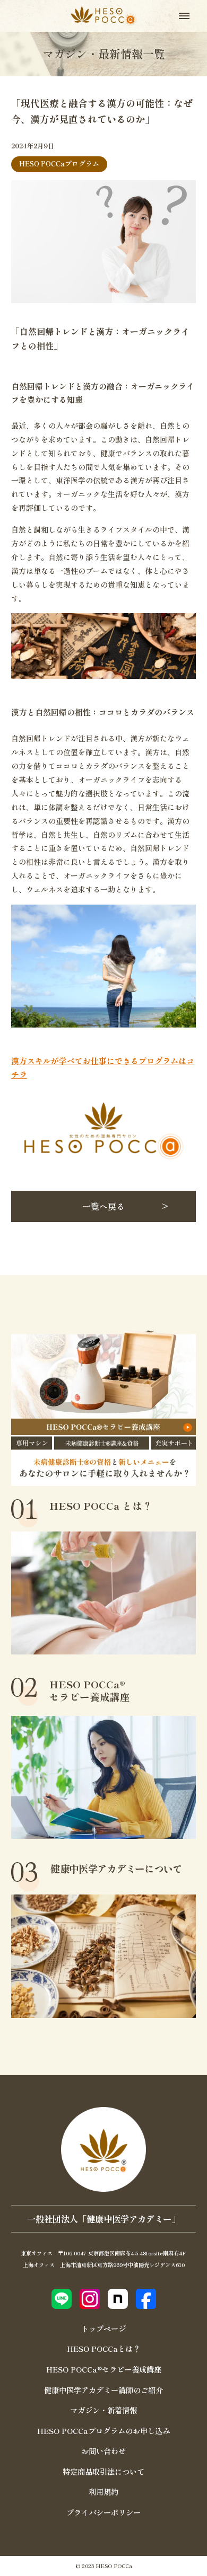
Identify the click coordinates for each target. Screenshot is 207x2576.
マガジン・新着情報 (103, 2410)
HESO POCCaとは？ (103, 2348)
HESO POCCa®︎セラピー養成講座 (104, 2369)
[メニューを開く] (184, 16)
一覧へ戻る (103, 1206)
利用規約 (103, 2491)
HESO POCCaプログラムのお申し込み (103, 2431)
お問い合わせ (103, 2451)
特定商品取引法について (103, 2471)
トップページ (103, 2328)
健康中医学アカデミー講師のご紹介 (103, 2390)
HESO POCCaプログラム (59, 163)
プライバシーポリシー (103, 2512)
